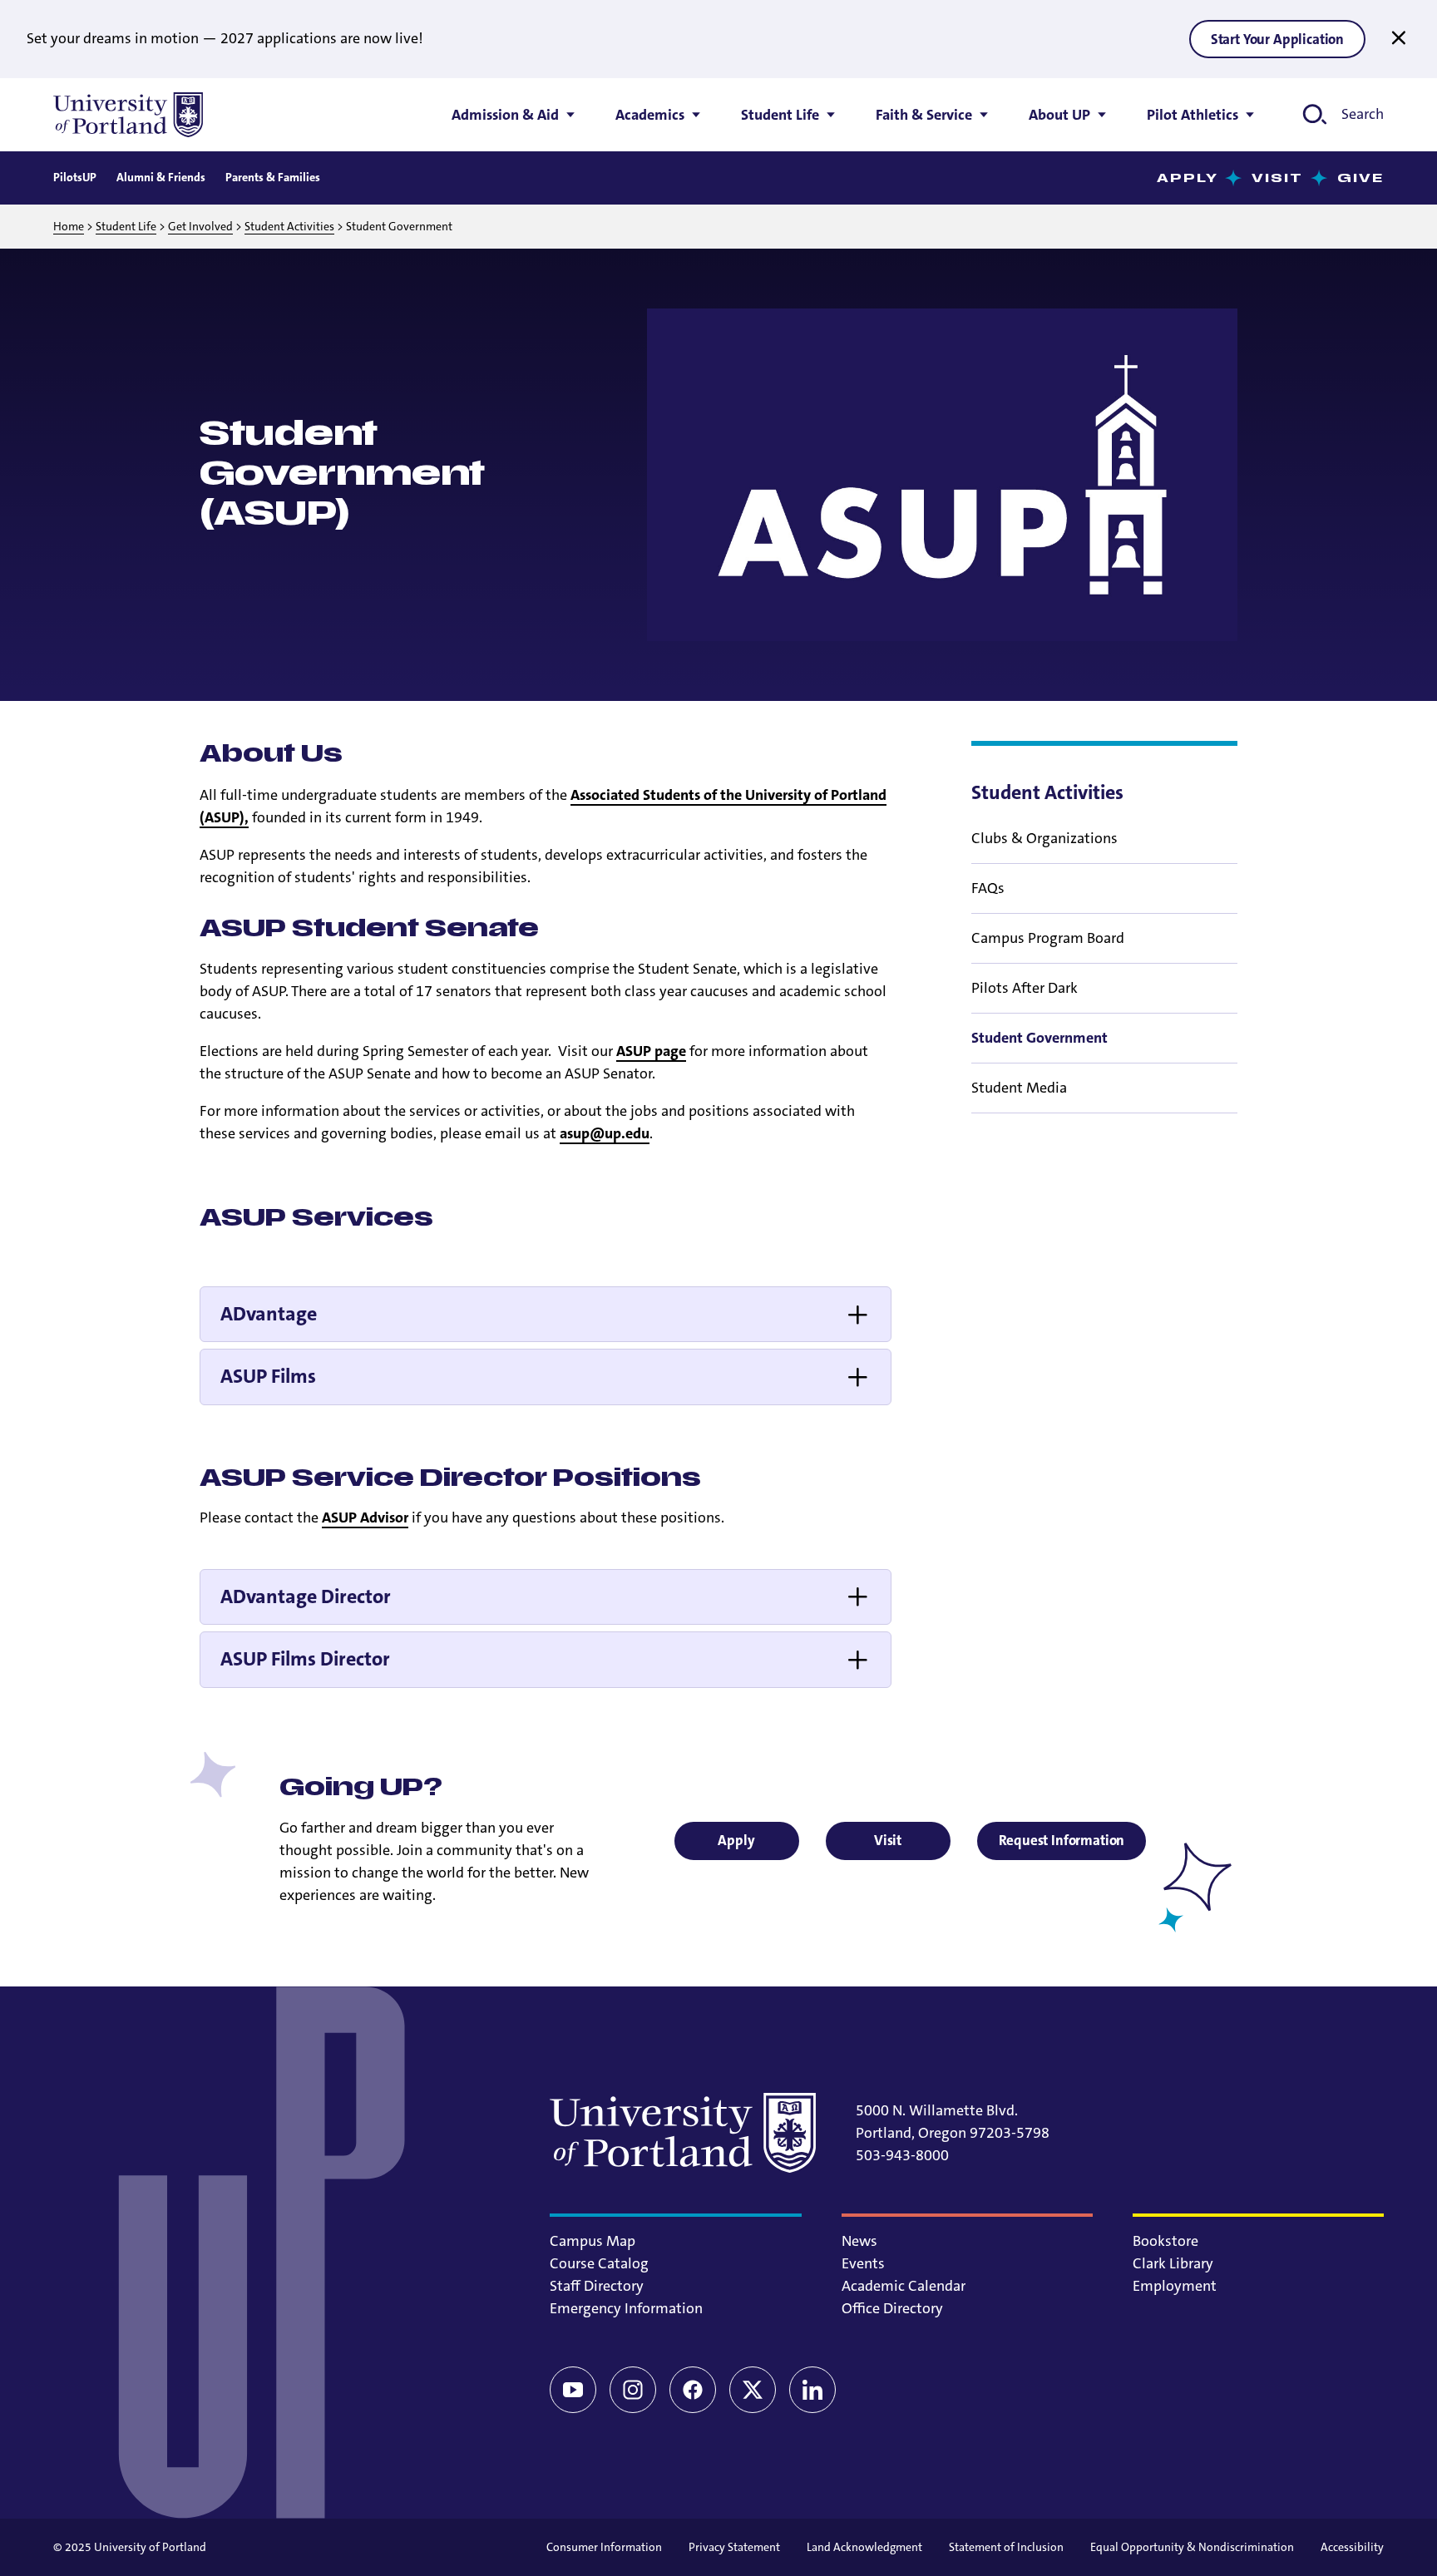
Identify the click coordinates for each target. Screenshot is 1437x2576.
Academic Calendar (904, 2286)
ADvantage (269, 1314)
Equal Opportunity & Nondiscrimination (1192, 2547)
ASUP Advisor (365, 1517)
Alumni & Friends (161, 177)
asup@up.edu (605, 1133)
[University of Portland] (128, 115)
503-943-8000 (902, 2155)
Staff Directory (597, 2286)
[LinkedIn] (812, 2390)
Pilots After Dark (1025, 988)
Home (69, 226)
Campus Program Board (1048, 938)
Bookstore (1165, 2241)
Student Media (1019, 1088)
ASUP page (651, 1051)
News (859, 2241)
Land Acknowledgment (864, 2547)
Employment (1175, 2286)
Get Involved (200, 226)
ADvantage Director (306, 1596)
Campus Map (593, 2241)
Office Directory (892, 2308)
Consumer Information (604, 2547)
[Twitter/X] (753, 2390)
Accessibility (1352, 2547)
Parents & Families (273, 177)
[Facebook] (693, 2390)
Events (863, 2263)
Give (1360, 178)
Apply (1188, 178)
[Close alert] (1399, 38)
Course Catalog (599, 2263)
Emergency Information (626, 2308)
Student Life (126, 226)
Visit (1278, 178)
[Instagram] (633, 2390)
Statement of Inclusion (1006, 2547)
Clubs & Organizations (1044, 838)
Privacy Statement (734, 2547)
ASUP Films (268, 1376)
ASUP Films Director (305, 1659)
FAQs (988, 888)
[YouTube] (573, 2390)
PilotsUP (75, 177)
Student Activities (289, 226)
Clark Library (1173, 2263)
